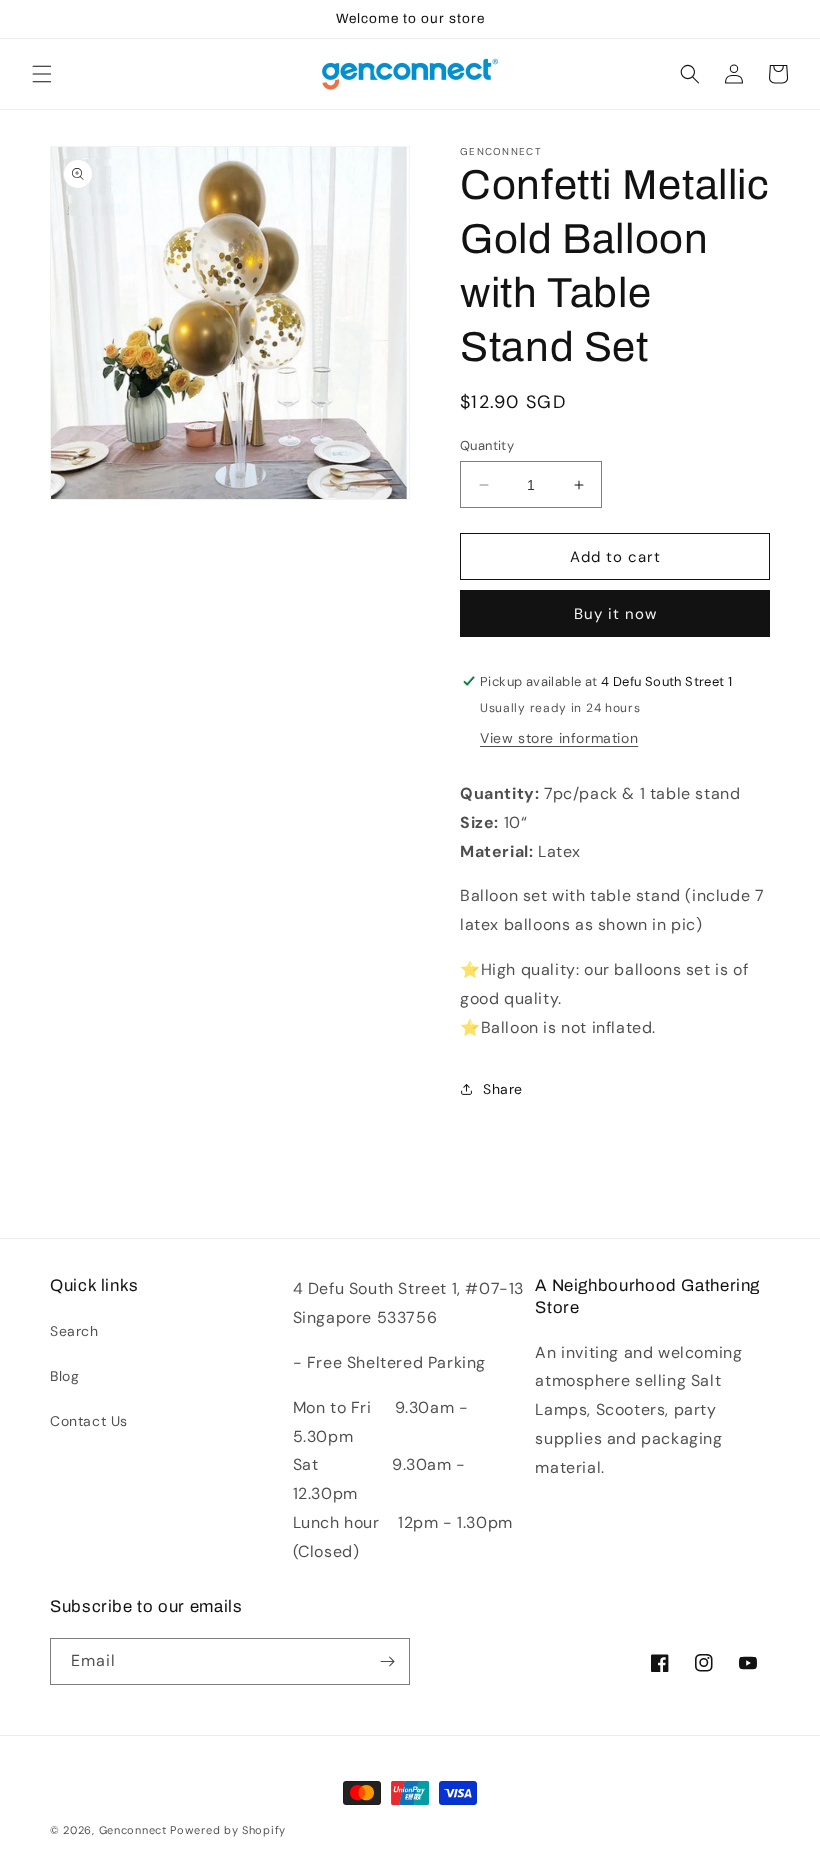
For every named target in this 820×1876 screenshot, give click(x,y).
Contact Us (89, 1421)
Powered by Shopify (228, 1830)
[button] (42, 74)
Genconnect (133, 1830)
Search (74, 1331)
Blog (64, 1376)
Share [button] (503, 1089)
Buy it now (615, 614)
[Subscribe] (387, 1661)
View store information (559, 738)
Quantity (487, 445)
